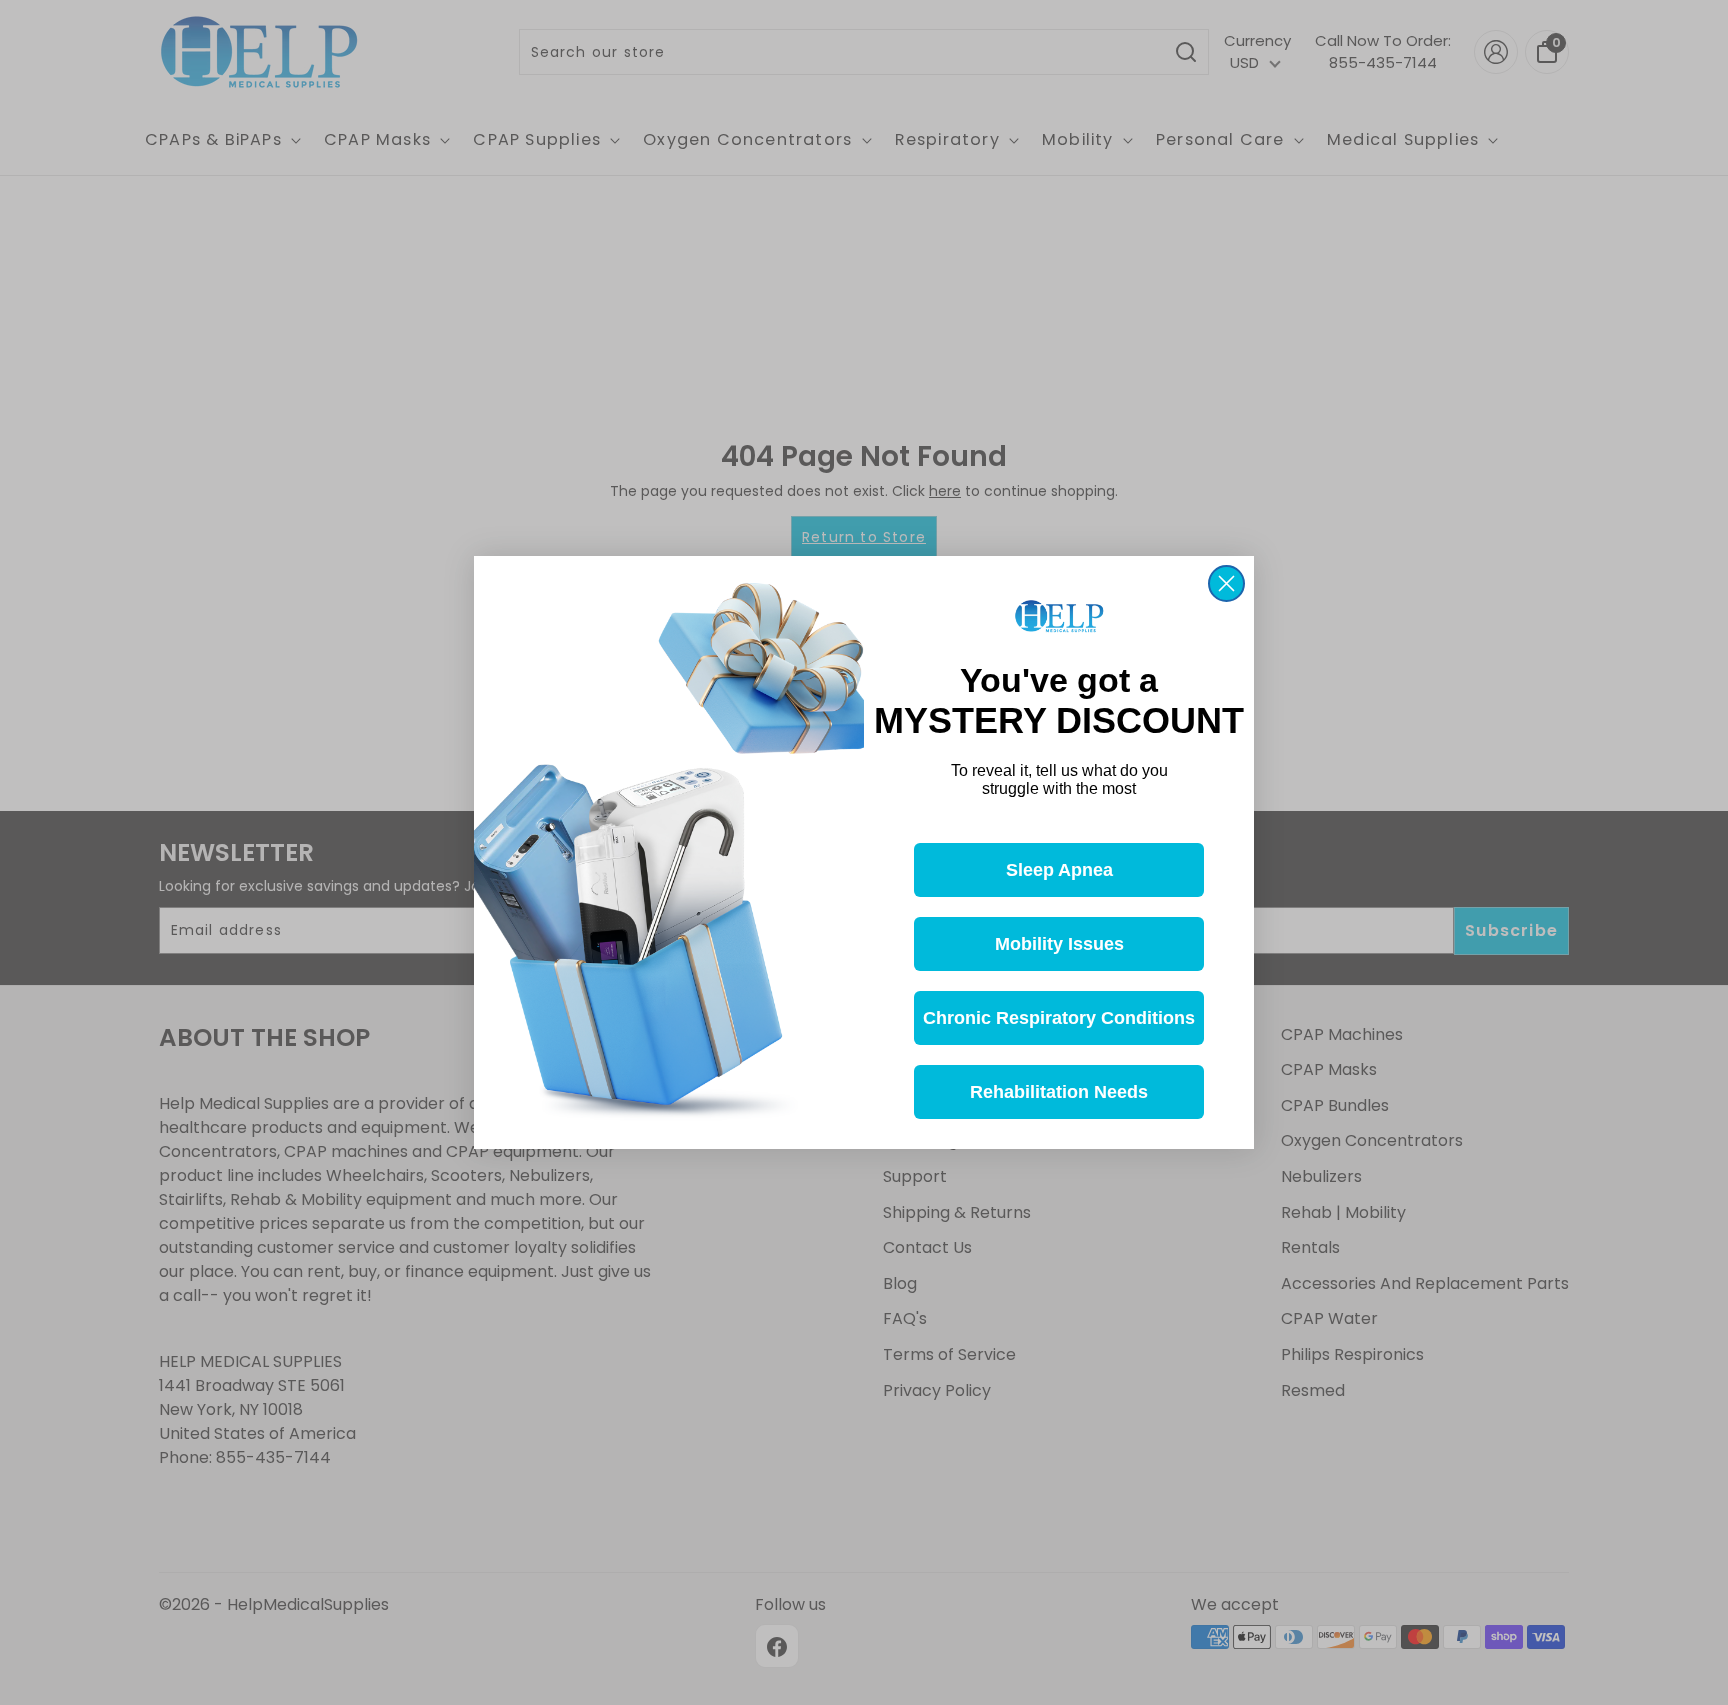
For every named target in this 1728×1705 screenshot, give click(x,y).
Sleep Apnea (1059, 870)
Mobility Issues (1059, 944)
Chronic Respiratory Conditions (1059, 1018)
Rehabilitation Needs (1059, 1092)
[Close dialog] (1226, 583)
